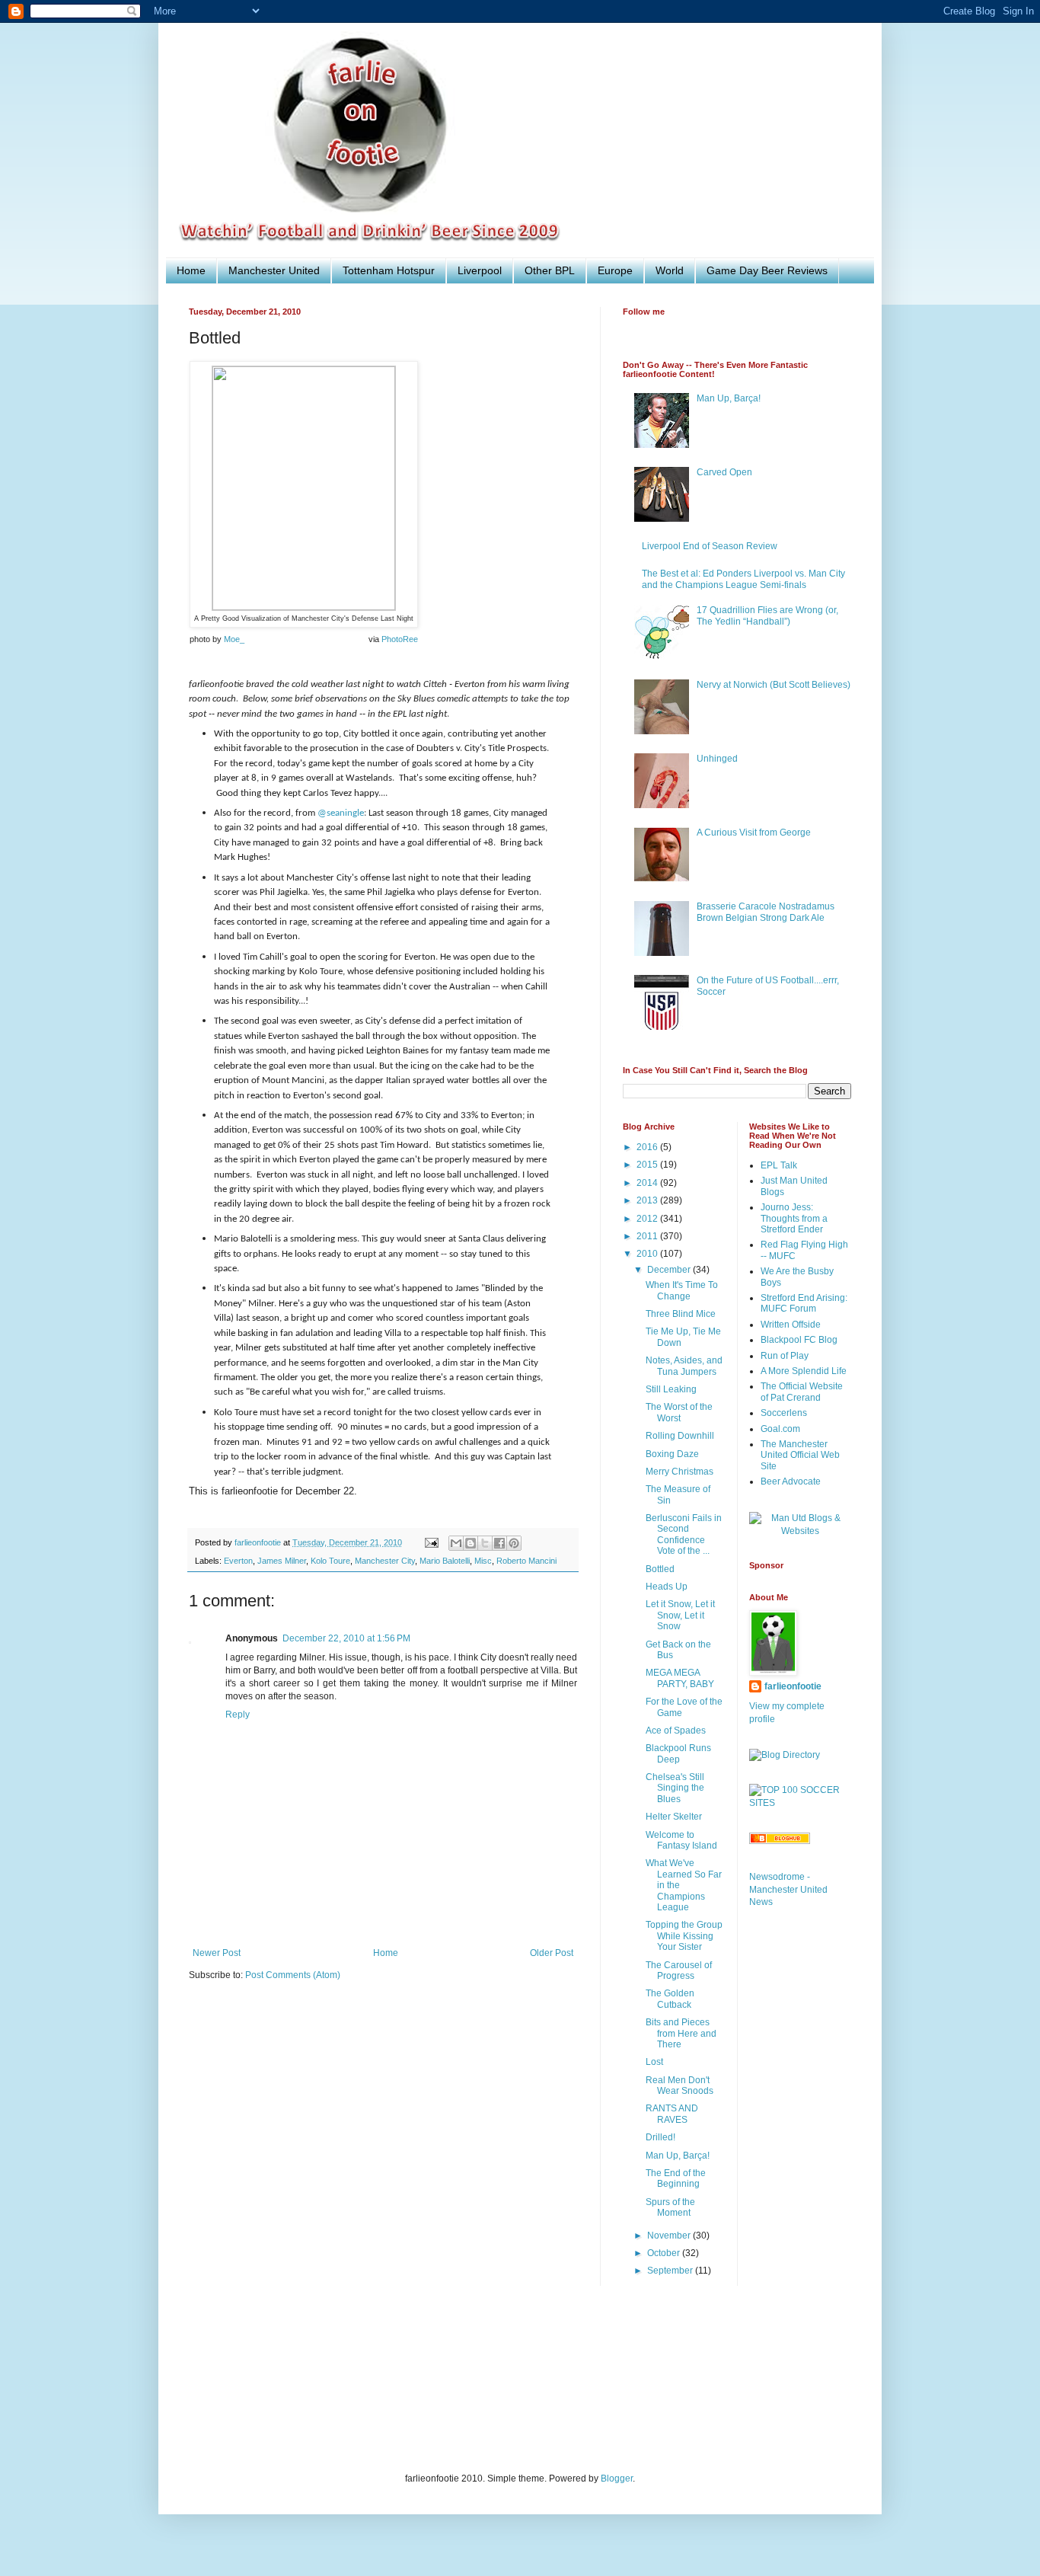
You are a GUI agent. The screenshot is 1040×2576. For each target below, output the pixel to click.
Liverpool (480, 270)
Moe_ (234, 639)
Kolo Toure (330, 1561)
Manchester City (385, 1561)
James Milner (282, 1561)
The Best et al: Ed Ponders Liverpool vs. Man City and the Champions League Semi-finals (743, 579)
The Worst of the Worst (679, 1412)
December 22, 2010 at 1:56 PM (346, 1638)
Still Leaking (671, 1389)
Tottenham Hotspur (389, 270)
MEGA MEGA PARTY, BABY (680, 1678)
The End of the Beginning (676, 2178)
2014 (648, 1183)
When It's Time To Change (682, 1290)
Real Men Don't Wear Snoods (680, 2085)
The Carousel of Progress (679, 1970)
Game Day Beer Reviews (767, 270)
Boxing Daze (672, 1454)
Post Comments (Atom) (293, 1975)
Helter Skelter (674, 1817)
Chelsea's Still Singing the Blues (675, 1788)
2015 (648, 1165)
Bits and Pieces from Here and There (681, 2033)
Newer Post (217, 1953)
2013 (648, 1200)
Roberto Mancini (526, 1561)
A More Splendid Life (804, 1371)
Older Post (552, 1953)
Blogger (617, 2479)
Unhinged (717, 759)
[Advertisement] (466, 2389)
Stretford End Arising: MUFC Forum (804, 1303)
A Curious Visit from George (754, 833)
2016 (648, 1147)
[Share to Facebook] (499, 1543)
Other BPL (550, 270)
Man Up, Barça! (729, 398)
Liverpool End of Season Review (710, 546)
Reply (238, 1715)
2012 (648, 1219)
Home (191, 270)
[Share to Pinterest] (514, 1543)
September (671, 2271)
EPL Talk (779, 1165)
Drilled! (660, 2137)
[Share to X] (485, 1543)
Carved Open (724, 472)
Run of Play (785, 1356)
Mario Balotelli (445, 1561)
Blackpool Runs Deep (678, 1753)
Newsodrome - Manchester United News (788, 1890)
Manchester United (274, 270)
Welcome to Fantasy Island (681, 1840)
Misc (483, 1561)
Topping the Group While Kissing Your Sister (684, 1936)
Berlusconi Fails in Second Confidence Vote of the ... (684, 1534)
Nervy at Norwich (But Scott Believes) (774, 685)
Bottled (660, 1569)
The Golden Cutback (670, 1999)
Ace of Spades (676, 1731)
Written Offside (791, 1325)
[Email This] (456, 1543)
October (665, 2253)
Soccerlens (784, 1413)
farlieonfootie (793, 1686)
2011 (648, 1236)
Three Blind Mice (681, 1314)
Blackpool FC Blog (799, 1340)
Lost (654, 2062)
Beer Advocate (791, 1481)
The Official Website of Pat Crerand (802, 1392)
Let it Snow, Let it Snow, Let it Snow (680, 1615)
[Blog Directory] (785, 1755)
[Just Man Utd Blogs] (801, 1531)
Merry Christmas (680, 1472)
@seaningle (341, 813)
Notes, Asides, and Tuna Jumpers (684, 1366)
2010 (648, 1254)
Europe (615, 270)
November (670, 2236)
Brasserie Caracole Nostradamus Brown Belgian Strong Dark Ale (766, 912)
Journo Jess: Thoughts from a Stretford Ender (794, 1218)
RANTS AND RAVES (672, 2114)
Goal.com (780, 1429)
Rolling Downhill (680, 1436)
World (670, 270)
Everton (238, 1561)
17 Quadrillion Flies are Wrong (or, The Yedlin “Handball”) (767, 615)
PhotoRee (400, 639)
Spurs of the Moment (670, 2207)
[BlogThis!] (471, 1543)
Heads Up (667, 1587)
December (670, 1270)
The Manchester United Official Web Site (800, 1455)
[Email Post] (431, 1542)
